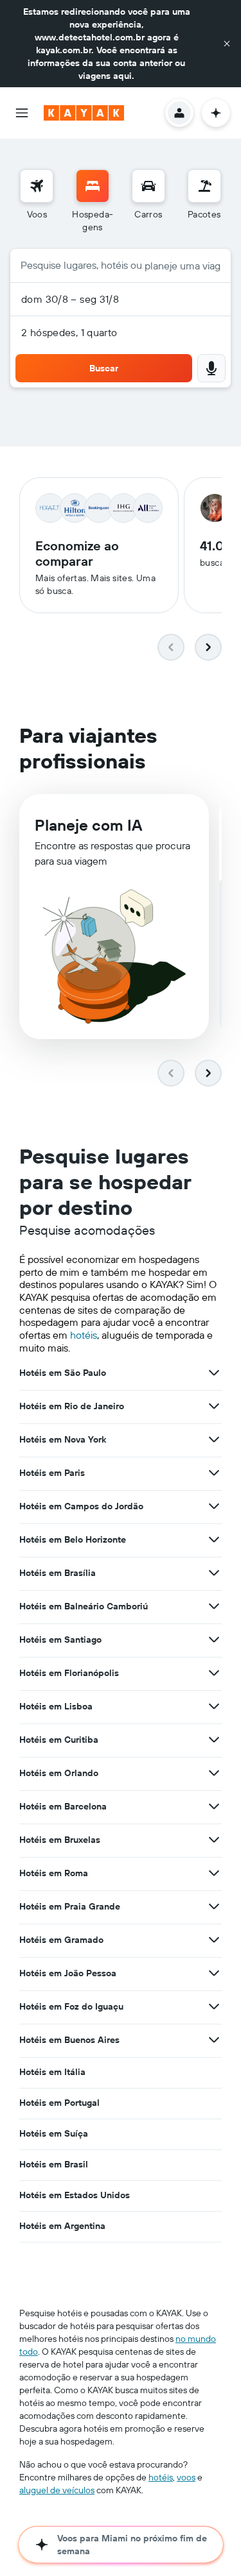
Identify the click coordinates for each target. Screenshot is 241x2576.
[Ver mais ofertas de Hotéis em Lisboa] (214, 1706)
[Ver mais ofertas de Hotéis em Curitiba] (214, 1740)
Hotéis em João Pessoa (68, 1973)
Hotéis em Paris (52, 1473)
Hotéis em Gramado (61, 1940)
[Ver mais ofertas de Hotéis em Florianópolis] (214, 1673)
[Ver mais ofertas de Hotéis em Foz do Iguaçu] (214, 2006)
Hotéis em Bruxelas (60, 1840)
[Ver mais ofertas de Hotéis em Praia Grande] (214, 1906)
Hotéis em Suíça (54, 2133)
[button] (227, 44)
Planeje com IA (88, 825)
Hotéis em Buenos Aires (69, 2040)
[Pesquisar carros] (148, 186)
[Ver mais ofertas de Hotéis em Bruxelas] (214, 1840)
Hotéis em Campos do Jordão (81, 1506)
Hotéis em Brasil (54, 2164)
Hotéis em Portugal (59, 2103)
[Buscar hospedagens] (93, 186)
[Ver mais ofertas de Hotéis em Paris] (214, 1473)
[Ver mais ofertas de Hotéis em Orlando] (214, 1773)
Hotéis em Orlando (59, 1773)
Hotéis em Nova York (63, 1439)
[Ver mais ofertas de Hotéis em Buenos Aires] (214, 2040)
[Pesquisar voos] (37, 186)
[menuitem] (37, 201)
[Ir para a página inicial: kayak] (84, 113)
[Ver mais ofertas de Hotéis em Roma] (214, 1873)
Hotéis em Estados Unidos (75, 2195)
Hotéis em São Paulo (63, 1373)
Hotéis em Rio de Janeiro (72, 1406)
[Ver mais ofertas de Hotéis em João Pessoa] (214, 1973)
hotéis (84, 1335)
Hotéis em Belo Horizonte (73, 1539)
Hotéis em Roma (54, 1873)
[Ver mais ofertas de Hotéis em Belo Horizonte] (214, 1539)
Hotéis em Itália (52, 2072)
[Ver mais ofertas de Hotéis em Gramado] (214, 1940)
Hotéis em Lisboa (56, 1706)
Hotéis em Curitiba (59, 1740)
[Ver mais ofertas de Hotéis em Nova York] (214, 1439)
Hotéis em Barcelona (63, 1806)
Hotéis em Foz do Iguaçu (71, 2006)
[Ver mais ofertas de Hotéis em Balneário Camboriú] (214, 1606)
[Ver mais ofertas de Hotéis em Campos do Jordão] (214, 1506)
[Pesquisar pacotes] (204, 186)
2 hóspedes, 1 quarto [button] (69, 332)
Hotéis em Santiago (60, 1640)
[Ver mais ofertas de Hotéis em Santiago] (214, 1640)
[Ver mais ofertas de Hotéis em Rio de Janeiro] (214, 1406)
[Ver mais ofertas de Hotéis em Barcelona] (214, 1806)
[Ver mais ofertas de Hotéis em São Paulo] (214, 1373)
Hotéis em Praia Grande (70, 1906)
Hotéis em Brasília (58, 1573)
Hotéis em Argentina (62, 2226)
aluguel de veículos (57, 2490)
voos (186, 2477)
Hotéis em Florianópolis (69, 1673)
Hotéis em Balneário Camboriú (84, 1606)
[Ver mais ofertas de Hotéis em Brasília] (214, 1573)
